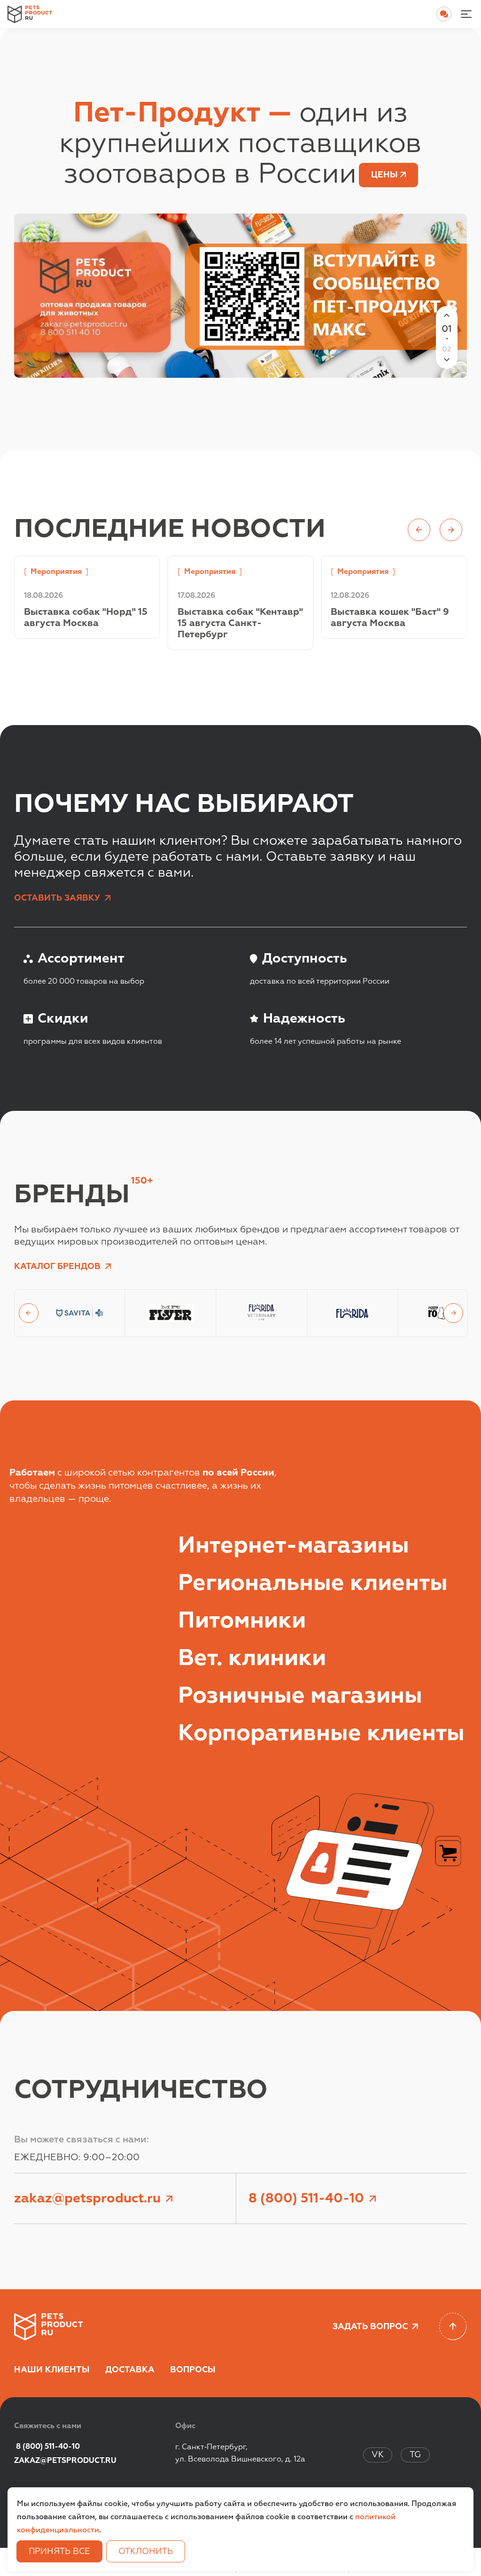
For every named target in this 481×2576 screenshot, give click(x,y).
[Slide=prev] (29, 1313)
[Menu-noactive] (466, 14)
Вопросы (193, 2370)
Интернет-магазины (294, 1546)
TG (415, 2455)
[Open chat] (444, 14)
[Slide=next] (453, 1313)
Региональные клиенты (313, 1584)
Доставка (130, 2370)
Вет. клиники (252, 1659)
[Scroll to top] (453, 2327)
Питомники (242, 1621)
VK (378, 2455)
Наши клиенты (52, 2370)
